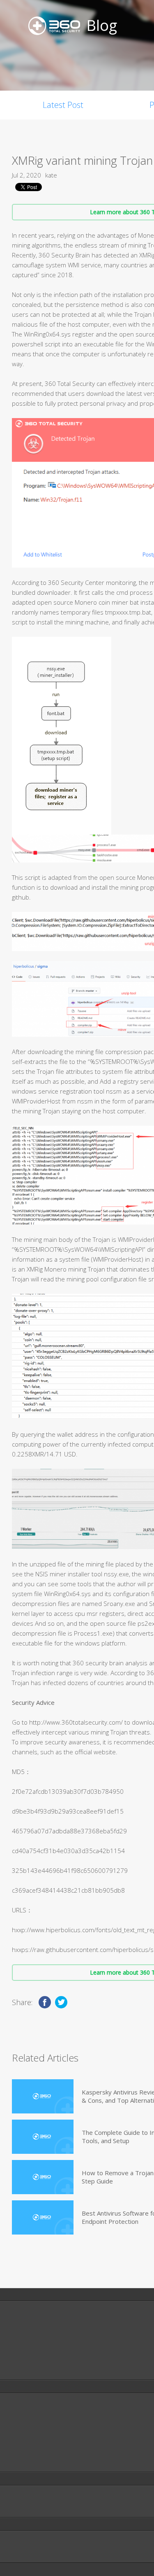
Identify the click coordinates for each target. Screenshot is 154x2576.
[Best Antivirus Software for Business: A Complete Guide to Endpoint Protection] (43, 2217)
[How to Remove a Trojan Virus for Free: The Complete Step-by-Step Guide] (43, 2177)
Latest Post (63, 105)
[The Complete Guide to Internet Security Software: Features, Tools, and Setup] (43, 2137)
